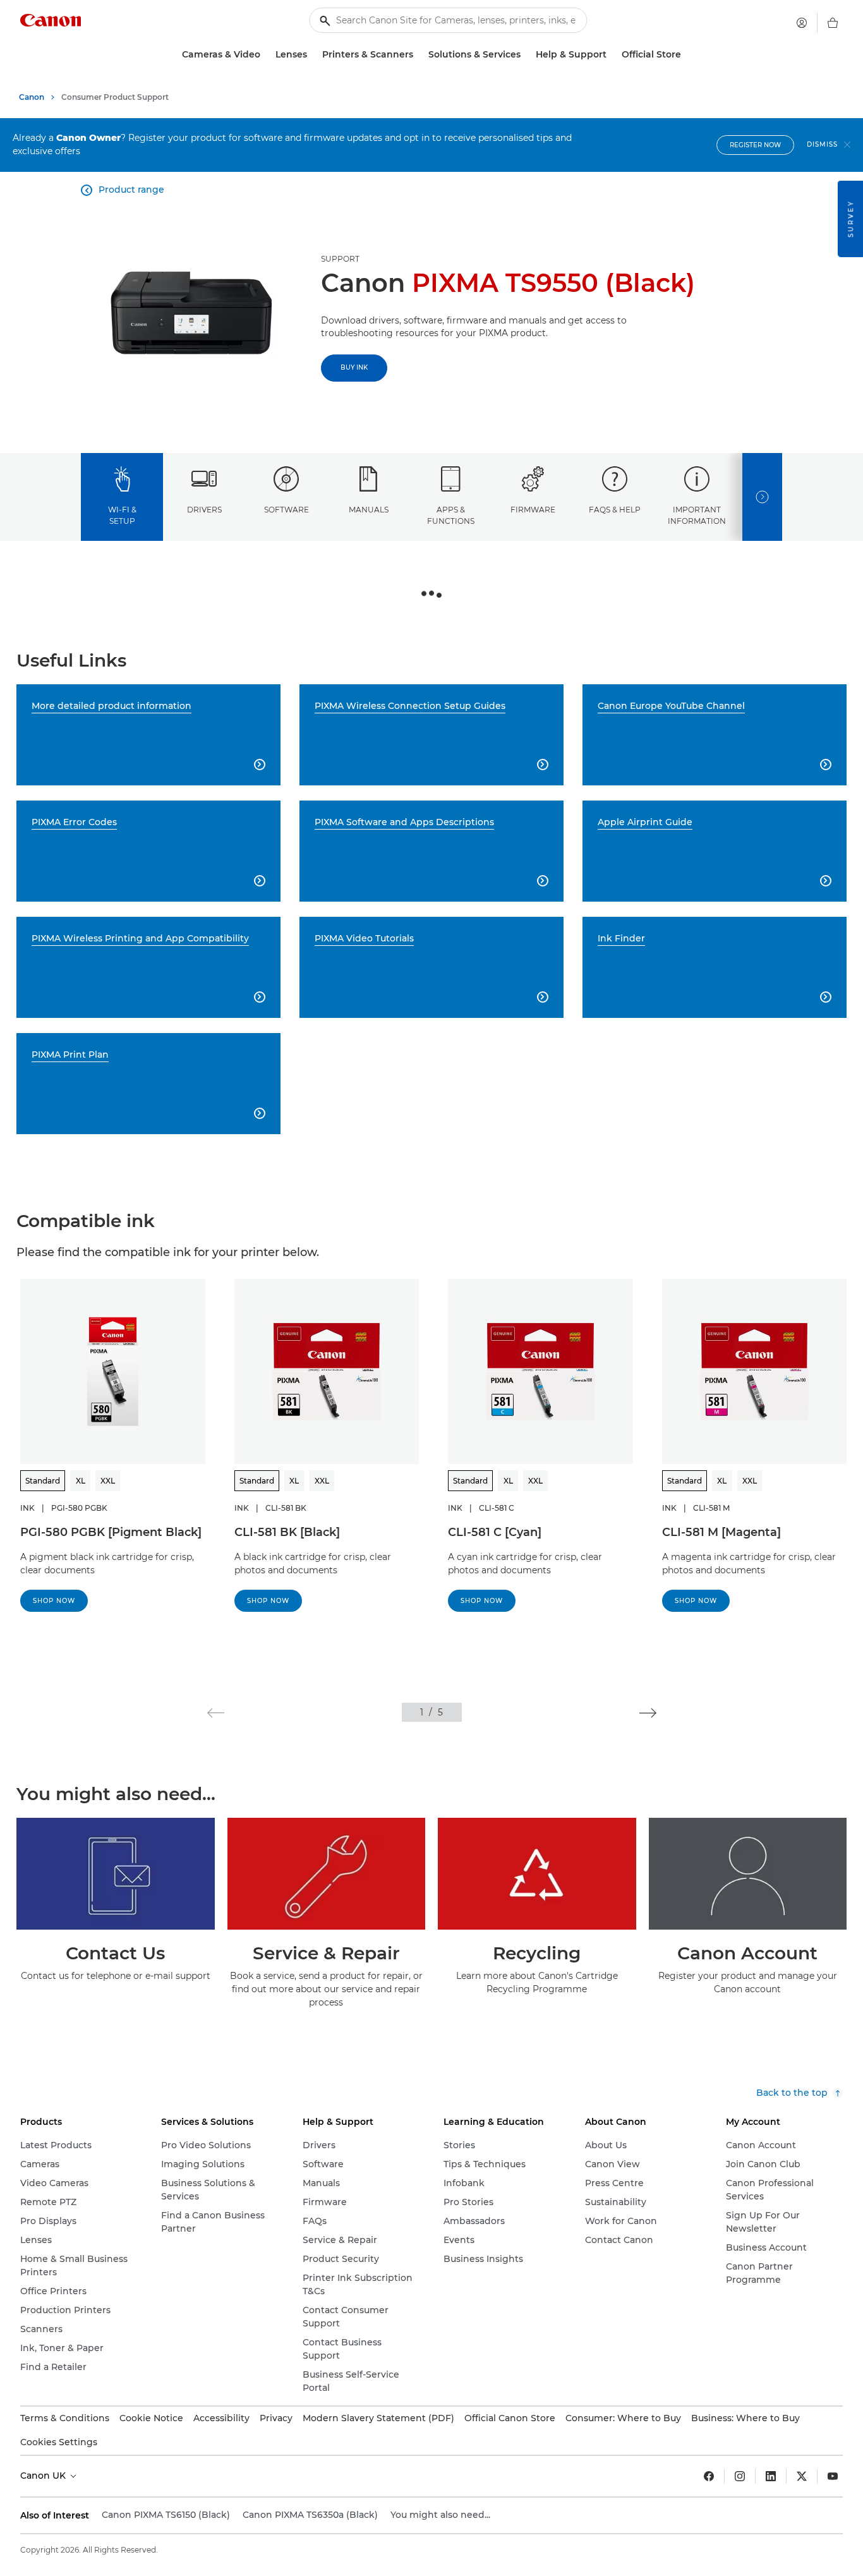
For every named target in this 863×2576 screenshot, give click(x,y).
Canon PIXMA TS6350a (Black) (310, 2515)
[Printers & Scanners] (418, 55)
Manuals (369, 510)
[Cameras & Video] (265, 55)
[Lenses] (312, 55)
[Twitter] (802, 2476)
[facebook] (709, 2476)
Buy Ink (354, 367)
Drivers (204, 510)
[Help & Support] (612, 55)
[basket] (833, 23)
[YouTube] (833, 2476)
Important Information (697, 515)
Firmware (533, 510)
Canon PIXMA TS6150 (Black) (166, 2515)
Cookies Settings (59, 2442)
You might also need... (440, 2515)
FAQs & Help (615, 510)
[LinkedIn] (771, 2476)
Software (287, 510)
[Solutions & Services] (526, 55)
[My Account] (802, 23)
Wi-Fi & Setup (122, 515)
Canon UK (44, 2476)
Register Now (755, 145)
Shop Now (54, 1601)
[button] (216, 1713)
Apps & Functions (451, 515)
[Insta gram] (740, 2476)
